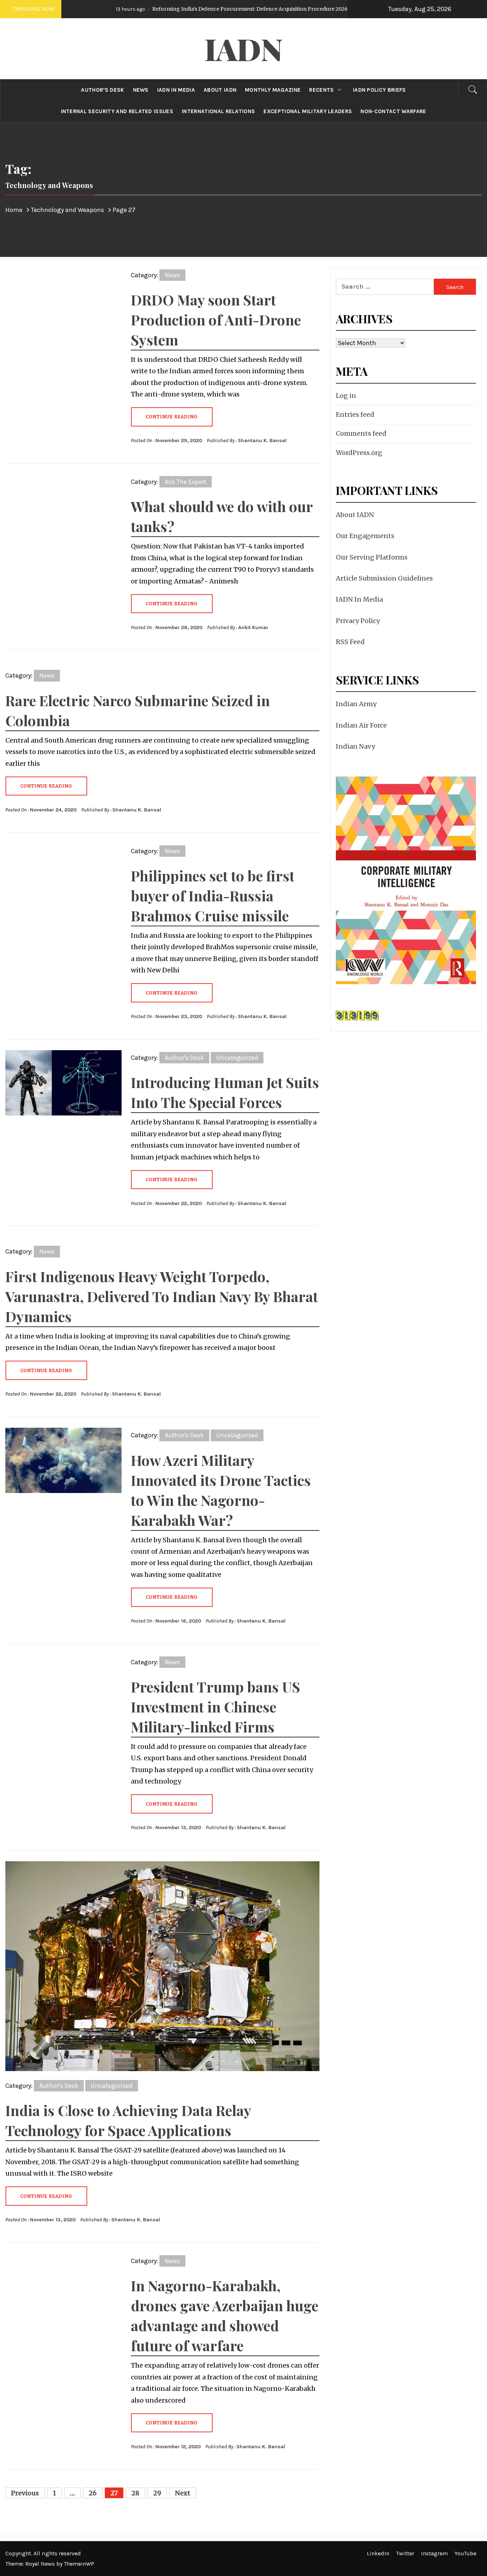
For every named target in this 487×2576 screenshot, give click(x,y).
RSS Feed (350, 642)
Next (183, 2493)
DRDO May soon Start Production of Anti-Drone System (216, 320)
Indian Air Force (361, 725)
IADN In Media (359, 599)
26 (93, 2493)
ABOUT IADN (220, 90)
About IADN (355, 515)
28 (135, 2493)
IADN (244, 49)
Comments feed (361, 433)
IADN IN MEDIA (176, 90)
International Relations (218, 111)
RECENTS (321, 90)
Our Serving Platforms (372, 557)
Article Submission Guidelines (384, 578)
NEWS (141, 90)
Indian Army (356, 704)
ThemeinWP (79, 2564)
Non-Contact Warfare (393, 111)
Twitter (405, 2553)
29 (157, 2493)
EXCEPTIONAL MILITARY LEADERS (308, 111)
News (172, 275)
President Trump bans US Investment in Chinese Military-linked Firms (216, 1707)
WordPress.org (359, 453)
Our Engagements (365, 536)
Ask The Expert (186, 482)
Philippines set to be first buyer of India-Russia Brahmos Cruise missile (213, 895)
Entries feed (355, 414)
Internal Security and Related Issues (117, 111)
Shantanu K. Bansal (262, 441)
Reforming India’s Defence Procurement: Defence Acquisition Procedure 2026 (174, 9)
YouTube (465, 2553)
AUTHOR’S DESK (102, 90)
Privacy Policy (358, 621)
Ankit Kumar (253, 627)
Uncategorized (237, 1058)
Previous (25, 2493)
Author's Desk (184, 1058)
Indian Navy (355, 746)
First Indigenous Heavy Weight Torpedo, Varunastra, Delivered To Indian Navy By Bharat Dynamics (162, 1296)
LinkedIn (378, 2553)
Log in (346, 396)
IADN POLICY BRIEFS (380, 90)
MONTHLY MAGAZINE (273, 90)
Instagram (434, 2553)
